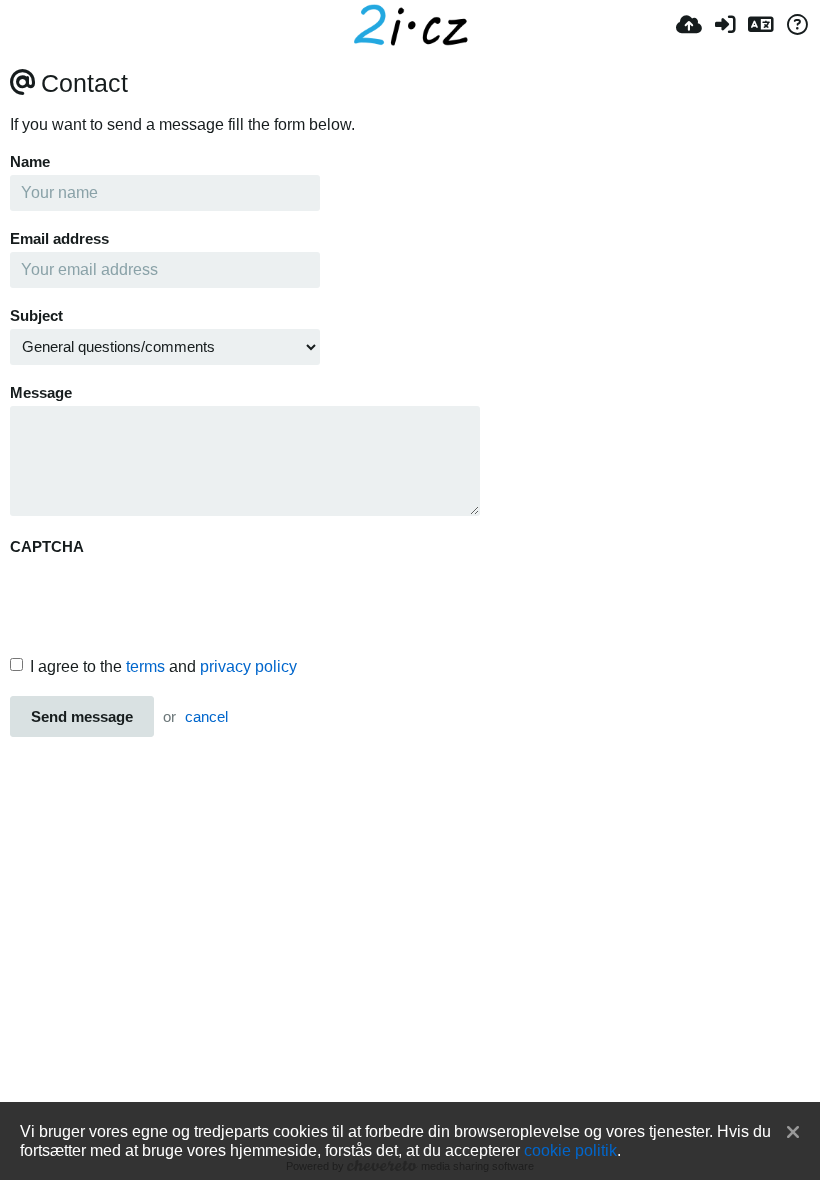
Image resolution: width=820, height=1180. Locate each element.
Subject (36, 316)
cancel (206, 717)
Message (41, 393)
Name (30, 162)
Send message (82, 717)
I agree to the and (163, 666)
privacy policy (248, 666)
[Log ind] (725, 25)
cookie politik (570, 1150)
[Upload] (689, 25)
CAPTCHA (47, 547)
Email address (59, 239)
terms (145, 666)
